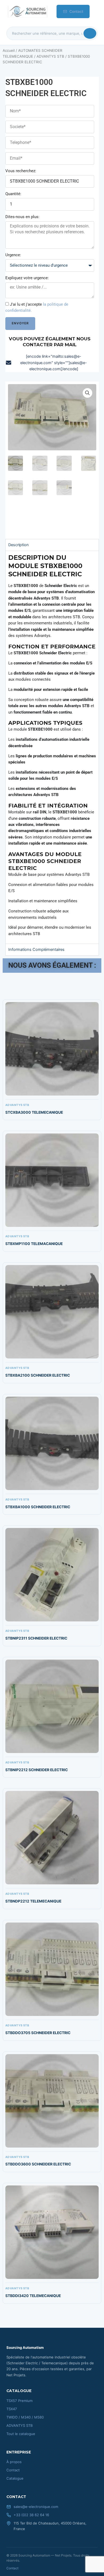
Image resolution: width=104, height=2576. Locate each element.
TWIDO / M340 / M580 (25, 2417)
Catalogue (15, 2478)
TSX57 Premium (19, 2401)
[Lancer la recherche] (90, 33)
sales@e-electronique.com (36, 2507)
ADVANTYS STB (50, 56)
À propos (14, 2462)
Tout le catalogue (21, 2434)
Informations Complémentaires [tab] (36, 950)
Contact (76, 11)
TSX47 (12, 2409)
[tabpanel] (52, 747)
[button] (87, 393)
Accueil (9, 50)
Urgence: (13, 255)
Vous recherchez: (21, 171)
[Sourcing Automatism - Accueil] (27, 11)
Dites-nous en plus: (22, 217)
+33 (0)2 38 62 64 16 (31, 2515)
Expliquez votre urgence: (27, 278)
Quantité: (13, 194)
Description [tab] (19, 545)
